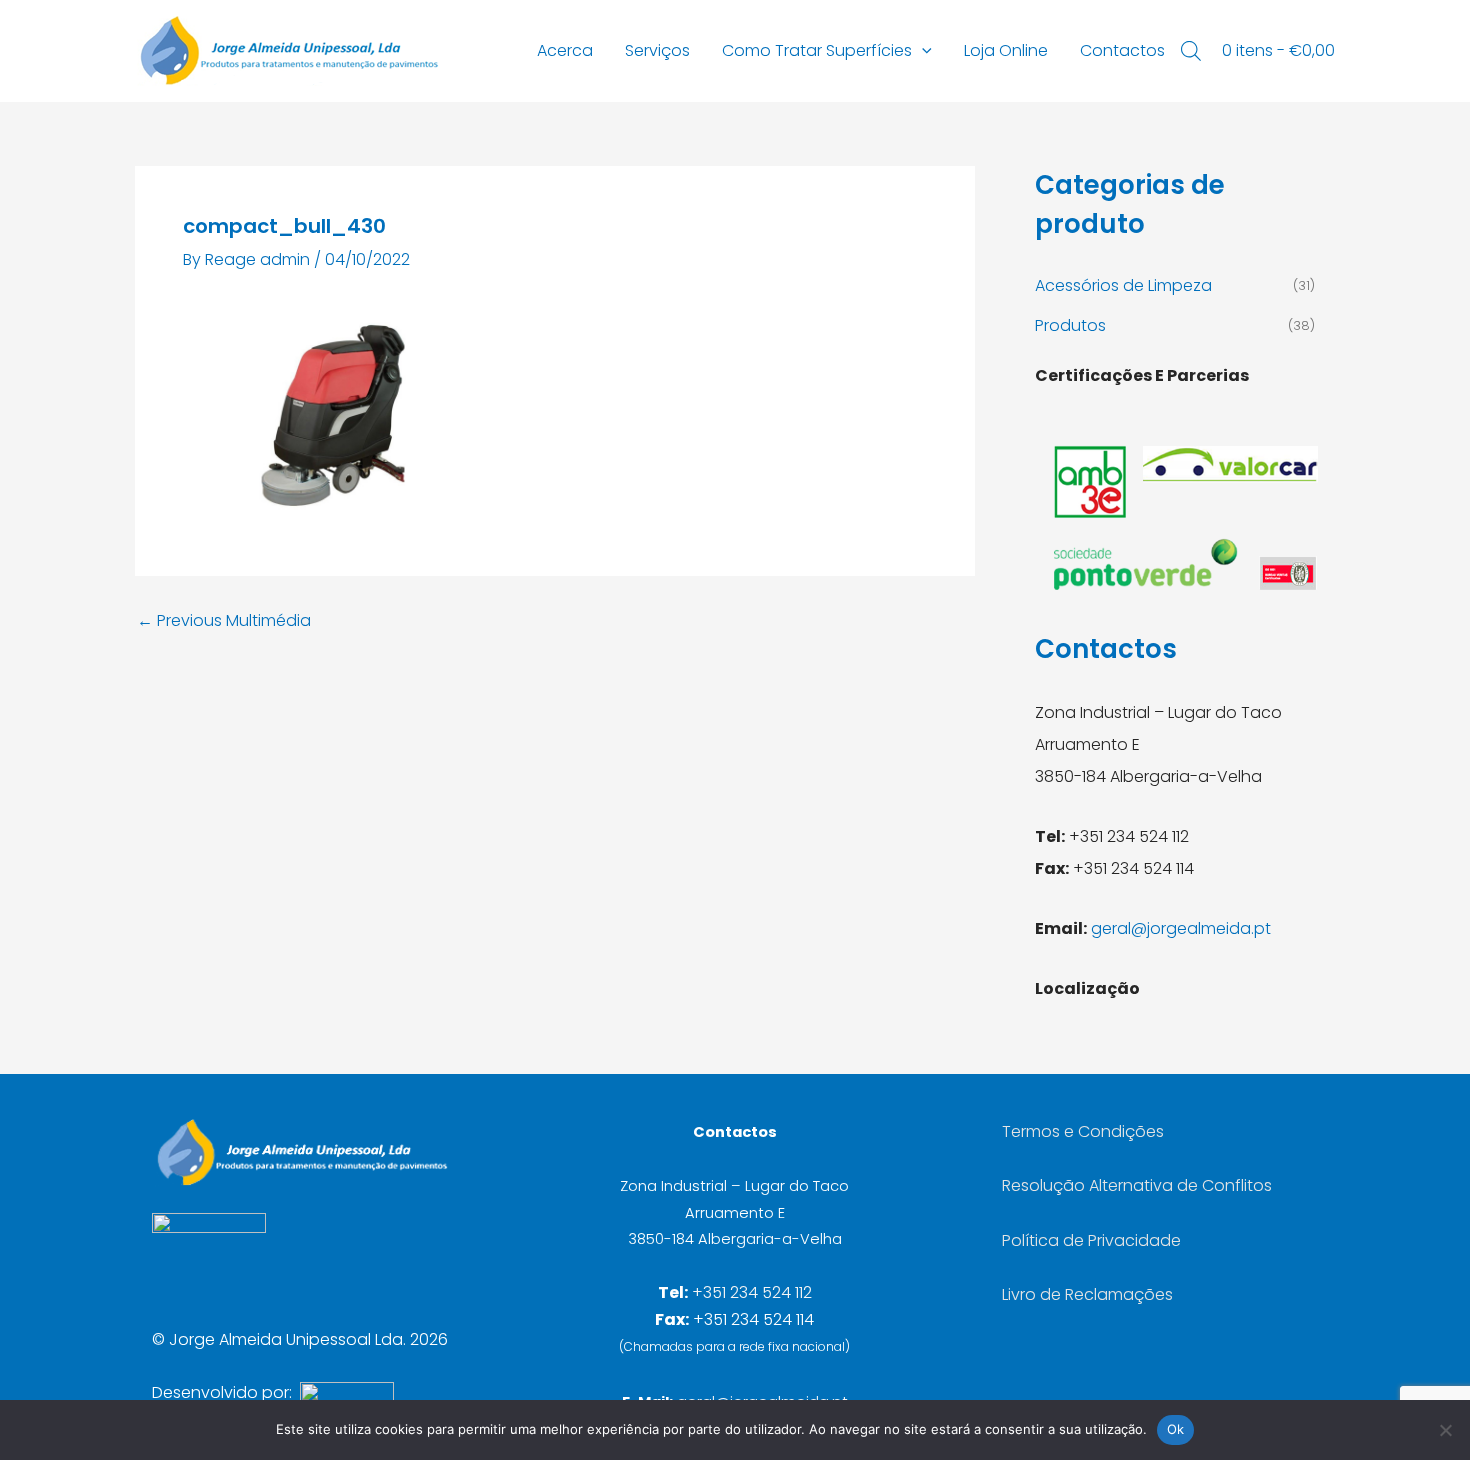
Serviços (657, 50)
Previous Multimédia (224, 621)
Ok (1176, 1429)
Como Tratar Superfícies (817, 50)
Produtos (1070, 325)
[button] (922, 51)
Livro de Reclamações (1087, 1294)
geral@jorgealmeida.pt (1181, 928)
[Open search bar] (1191, 51)
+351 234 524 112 (752, 1292)
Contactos (1122, 50)
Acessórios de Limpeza (1123, 285)
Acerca (565, 50)
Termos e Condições (1083, 1131)
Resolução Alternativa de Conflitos (1137, 1185)
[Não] (1445, 1430)
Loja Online (1006, 50)
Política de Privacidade (1091, 1240)
